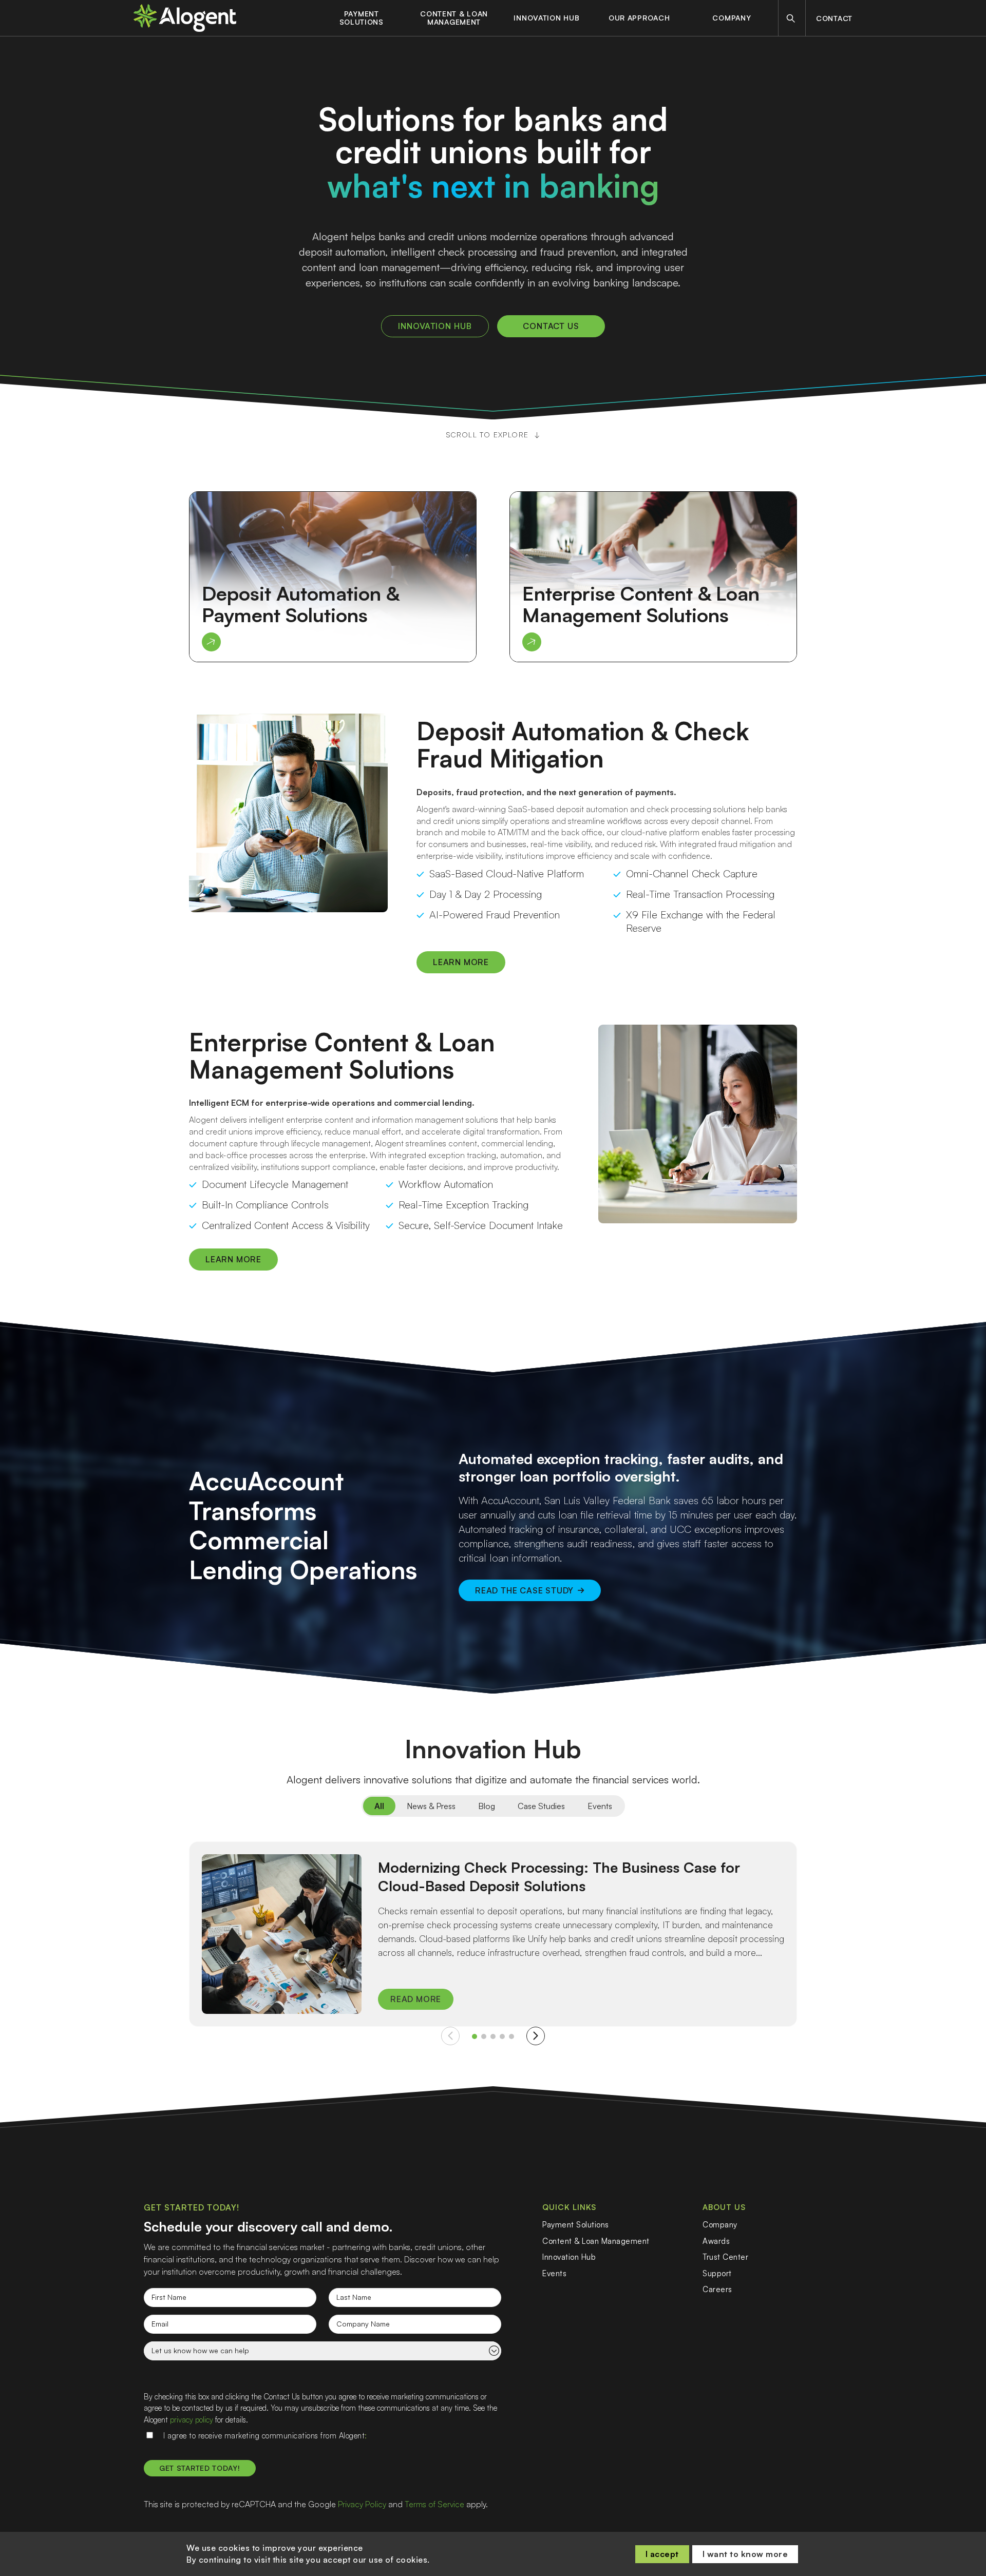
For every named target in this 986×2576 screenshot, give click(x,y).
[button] (475, 2036)
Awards (716, 2241)
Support (717, 2273)
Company (732, 18)
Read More (416, 1999)
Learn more (461, 962)
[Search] (791, 18)
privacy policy (192, 2420)
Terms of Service (434, 2504)
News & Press (431, 1806)
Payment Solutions (362, 18)
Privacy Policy (362, 2504)
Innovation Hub (546, 18)
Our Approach (639, 18)
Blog (487, 1806)
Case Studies (541, 1806)
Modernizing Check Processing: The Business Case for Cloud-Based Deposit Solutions (559, 1877)
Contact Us (551, 326)
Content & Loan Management (454, 18)
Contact (834, 18)
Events (600, 1806)
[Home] (185, 18)
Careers (717, 2289)
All (379, 1806)
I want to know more (745, 2554)
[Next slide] (536, 2036)
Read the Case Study (524, 1590)
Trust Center (725, 2257)
